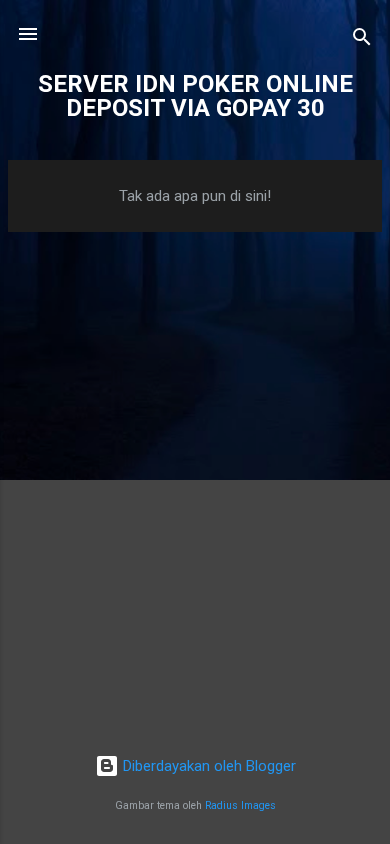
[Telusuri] (362, 40)
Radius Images (240, 805)
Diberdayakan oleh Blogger (207, 766)
